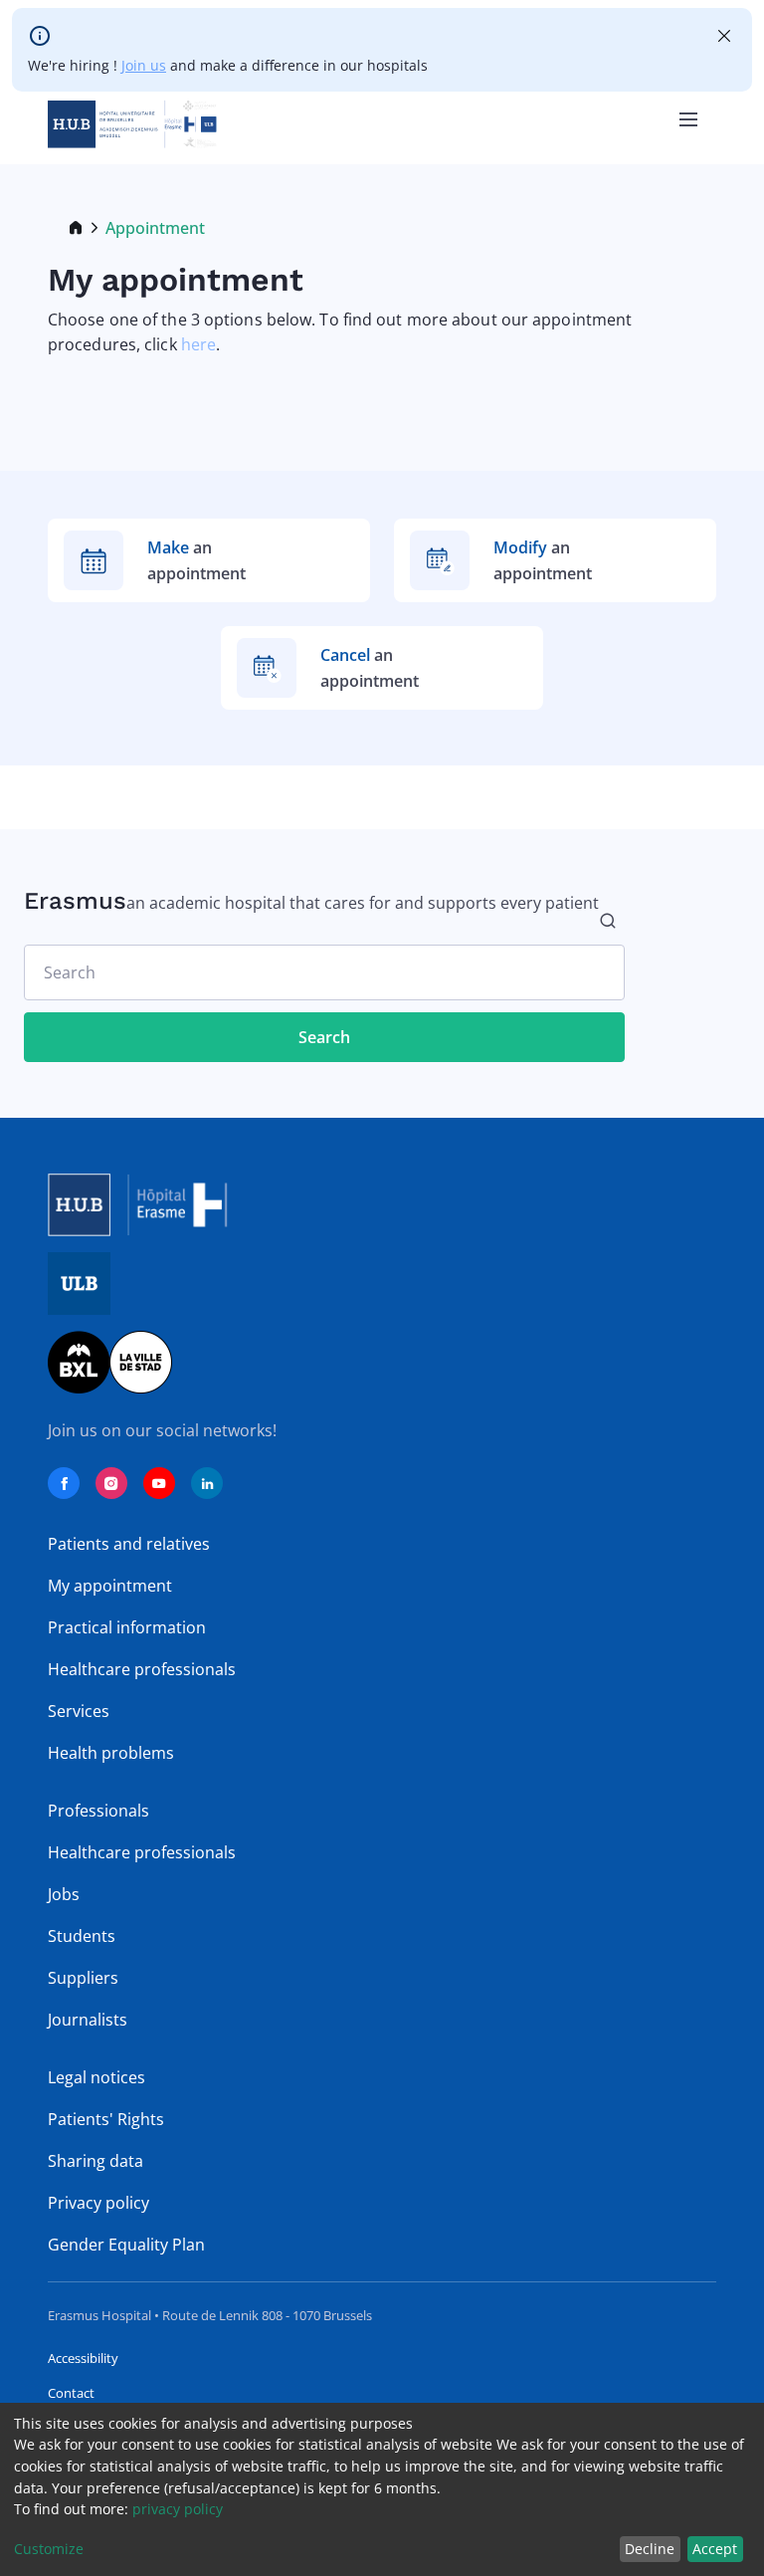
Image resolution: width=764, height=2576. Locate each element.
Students (82, 1936)
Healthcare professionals (142, 1669)
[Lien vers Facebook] (64, 1483)
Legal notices (96, 2077)
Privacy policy (98, 2203)
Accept (715, 2549)
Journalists (88, 2020)
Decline (650, 2549)
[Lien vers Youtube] (159, 1483)
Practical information (127, 1627)
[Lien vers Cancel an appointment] (382, 668)
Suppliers (83, 1978)
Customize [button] (49, 2549)
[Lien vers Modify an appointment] (555, 560)
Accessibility (83, 2358)
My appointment (110, 1586)
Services (79, 1711)
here (198, 344)
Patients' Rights (106, 2119)
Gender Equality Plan (126, 2245)
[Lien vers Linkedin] (207, 1483)
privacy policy (178, 2509)
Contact (71, 2393)
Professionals (98, 1811)
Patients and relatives (129, 1544)
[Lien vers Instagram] (111, 1483)
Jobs (64, 1894)
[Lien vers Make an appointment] (209, 560)
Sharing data (95, 2161)
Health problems (111, 1753)
